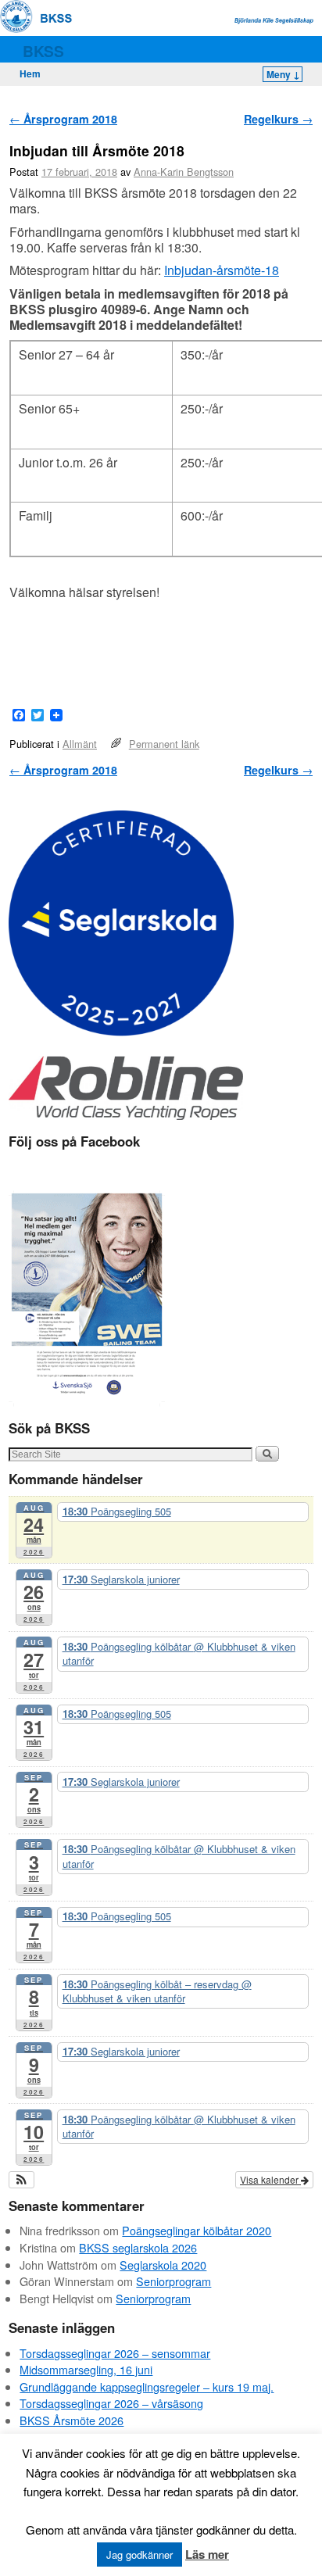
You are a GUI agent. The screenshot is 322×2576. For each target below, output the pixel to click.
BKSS (43, 51)
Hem (30, 73)
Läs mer (207, 2554)
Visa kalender (270, 2179)
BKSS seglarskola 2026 (138, 2247)
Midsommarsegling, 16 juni (86, 2369)
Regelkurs (278, 119)
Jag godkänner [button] (140, 2555)
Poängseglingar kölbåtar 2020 (197, 2230)
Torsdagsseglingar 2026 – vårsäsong (111, 2403)
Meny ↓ (283, 74)
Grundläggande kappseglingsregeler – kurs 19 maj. (147, 2386)
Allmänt (80, 744)
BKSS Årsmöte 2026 (72, 2420)
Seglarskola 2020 (163, 2265)
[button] (21, 2180)
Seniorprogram (174, 2281)
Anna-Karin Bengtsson (184, 172)
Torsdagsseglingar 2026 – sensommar (115, 2353)
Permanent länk (164, 744)
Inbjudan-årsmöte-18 (222, 270)
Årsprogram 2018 (63, 119)
